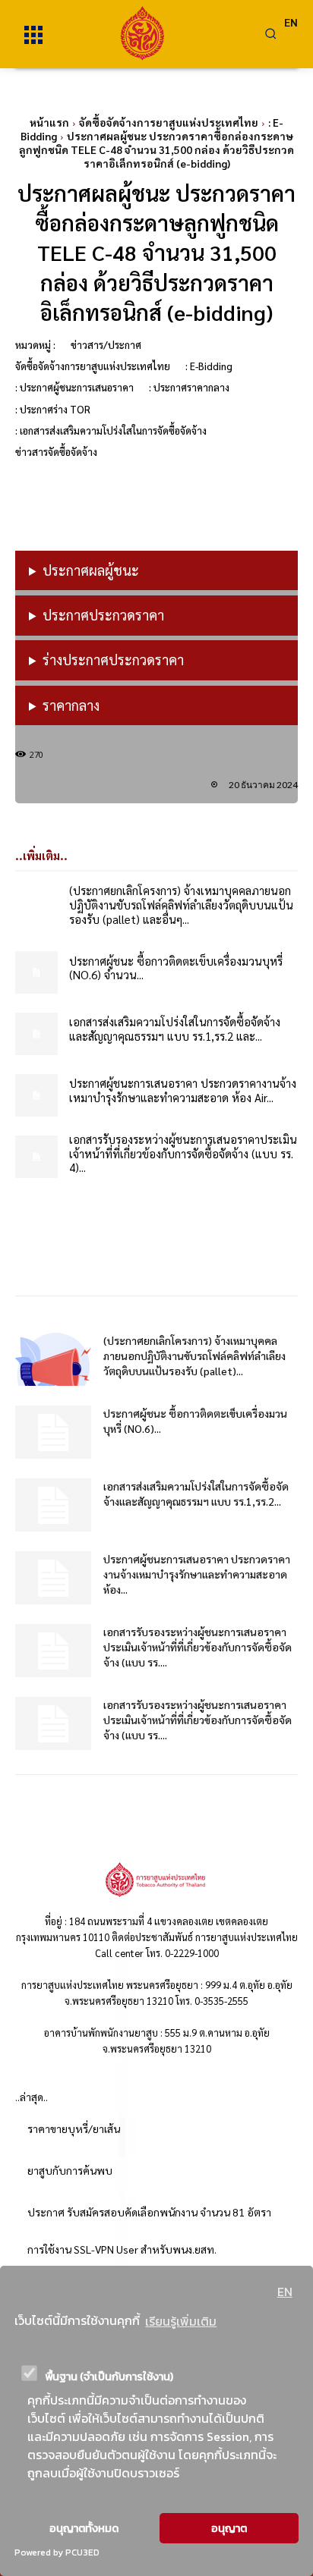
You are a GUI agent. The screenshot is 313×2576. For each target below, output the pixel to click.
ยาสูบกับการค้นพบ (70, 2170)
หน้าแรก (49, 122)
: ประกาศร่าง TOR (53, 409)
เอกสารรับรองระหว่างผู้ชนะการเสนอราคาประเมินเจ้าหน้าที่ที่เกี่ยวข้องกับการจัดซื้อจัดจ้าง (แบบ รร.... (198, 1647)
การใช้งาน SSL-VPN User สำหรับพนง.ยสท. (122, 2249)
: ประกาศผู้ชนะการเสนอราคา (74, 387)
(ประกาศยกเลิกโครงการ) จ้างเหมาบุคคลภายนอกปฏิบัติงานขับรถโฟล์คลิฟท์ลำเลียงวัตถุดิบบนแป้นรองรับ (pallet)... (194, 1356)
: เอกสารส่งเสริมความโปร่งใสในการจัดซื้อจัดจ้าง (111, 430)
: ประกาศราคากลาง (189, 387)
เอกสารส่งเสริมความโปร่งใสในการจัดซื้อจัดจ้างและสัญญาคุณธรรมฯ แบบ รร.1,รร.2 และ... (175, 1029)
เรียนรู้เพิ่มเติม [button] (181, 2321)
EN (285, 2292)
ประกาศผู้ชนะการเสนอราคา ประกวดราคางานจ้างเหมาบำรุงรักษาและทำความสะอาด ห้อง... (197, 1574)
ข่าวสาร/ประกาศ (106, 345)
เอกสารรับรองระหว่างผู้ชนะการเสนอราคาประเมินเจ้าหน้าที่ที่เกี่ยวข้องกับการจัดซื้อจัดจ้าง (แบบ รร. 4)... (183, 1153)
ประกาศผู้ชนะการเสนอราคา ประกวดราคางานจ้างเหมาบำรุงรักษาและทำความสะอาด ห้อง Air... (183, 1090)
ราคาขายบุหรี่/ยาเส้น (74, 2128)
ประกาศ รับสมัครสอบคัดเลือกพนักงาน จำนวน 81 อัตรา (149, 2212)
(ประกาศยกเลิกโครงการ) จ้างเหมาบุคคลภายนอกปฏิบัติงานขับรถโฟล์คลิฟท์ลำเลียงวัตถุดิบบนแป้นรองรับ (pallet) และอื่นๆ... (181, 905)
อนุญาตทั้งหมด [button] (84, 2528)
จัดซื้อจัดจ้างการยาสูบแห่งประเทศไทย (169, 122)
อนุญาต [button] (229, 2528)
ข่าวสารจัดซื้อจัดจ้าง (56, 452)
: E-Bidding (209, 366)
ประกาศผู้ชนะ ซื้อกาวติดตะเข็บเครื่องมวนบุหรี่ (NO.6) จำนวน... (176, 968)
